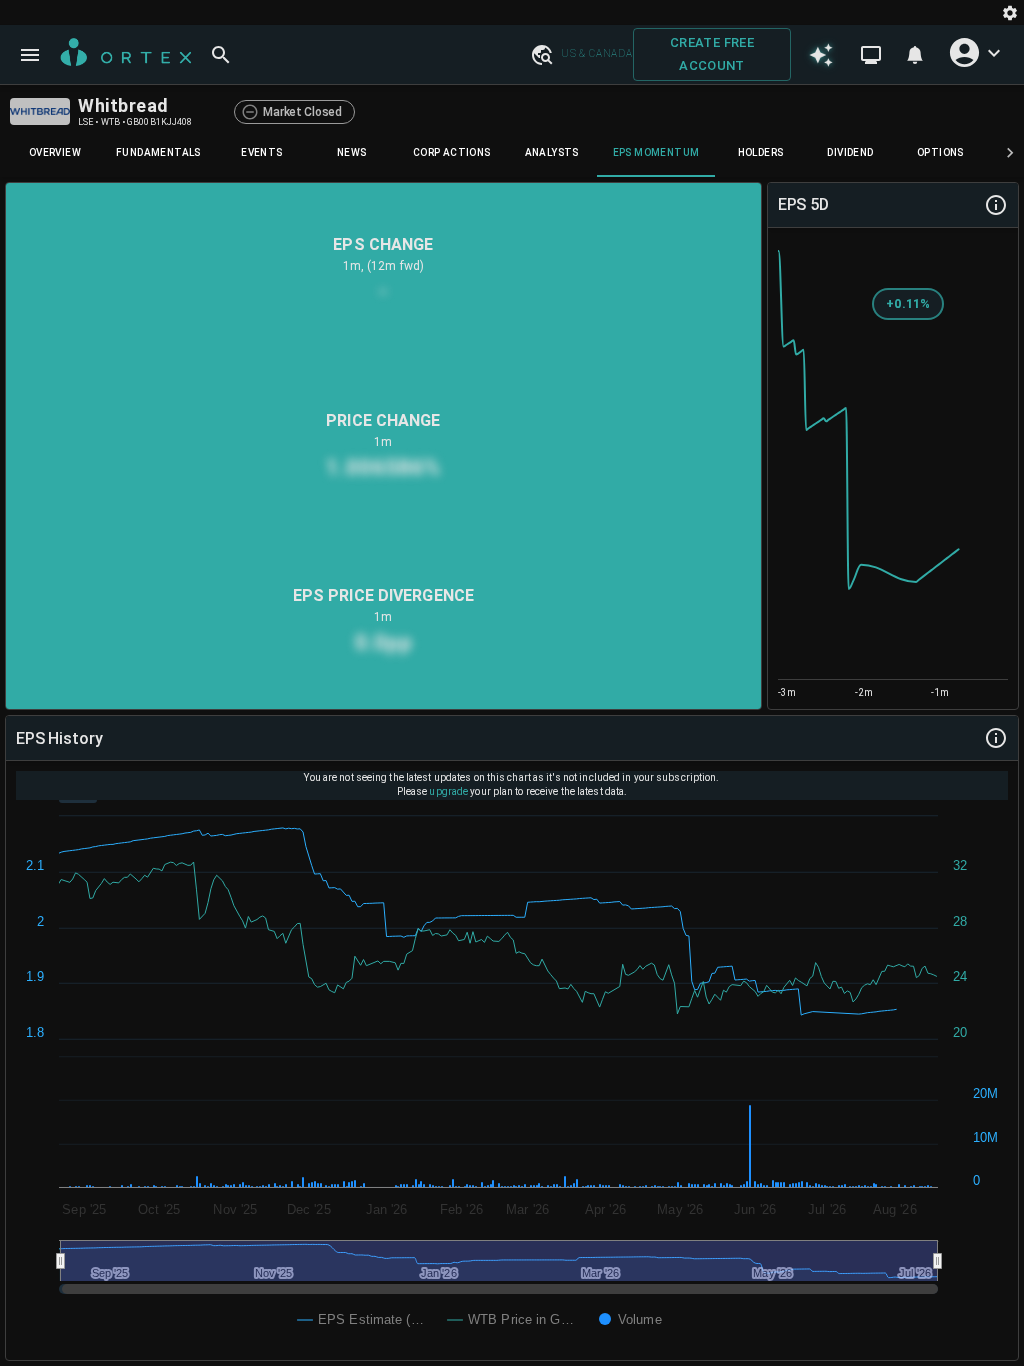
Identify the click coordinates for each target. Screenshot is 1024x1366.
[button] (541, 54)
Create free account (712, 54)
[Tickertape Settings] (1010, 12)
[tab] (55, 153)
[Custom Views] (871, 55)
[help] (996, 205)
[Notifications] (915, 55)
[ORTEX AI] (821, 54)
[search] (221, 55)
